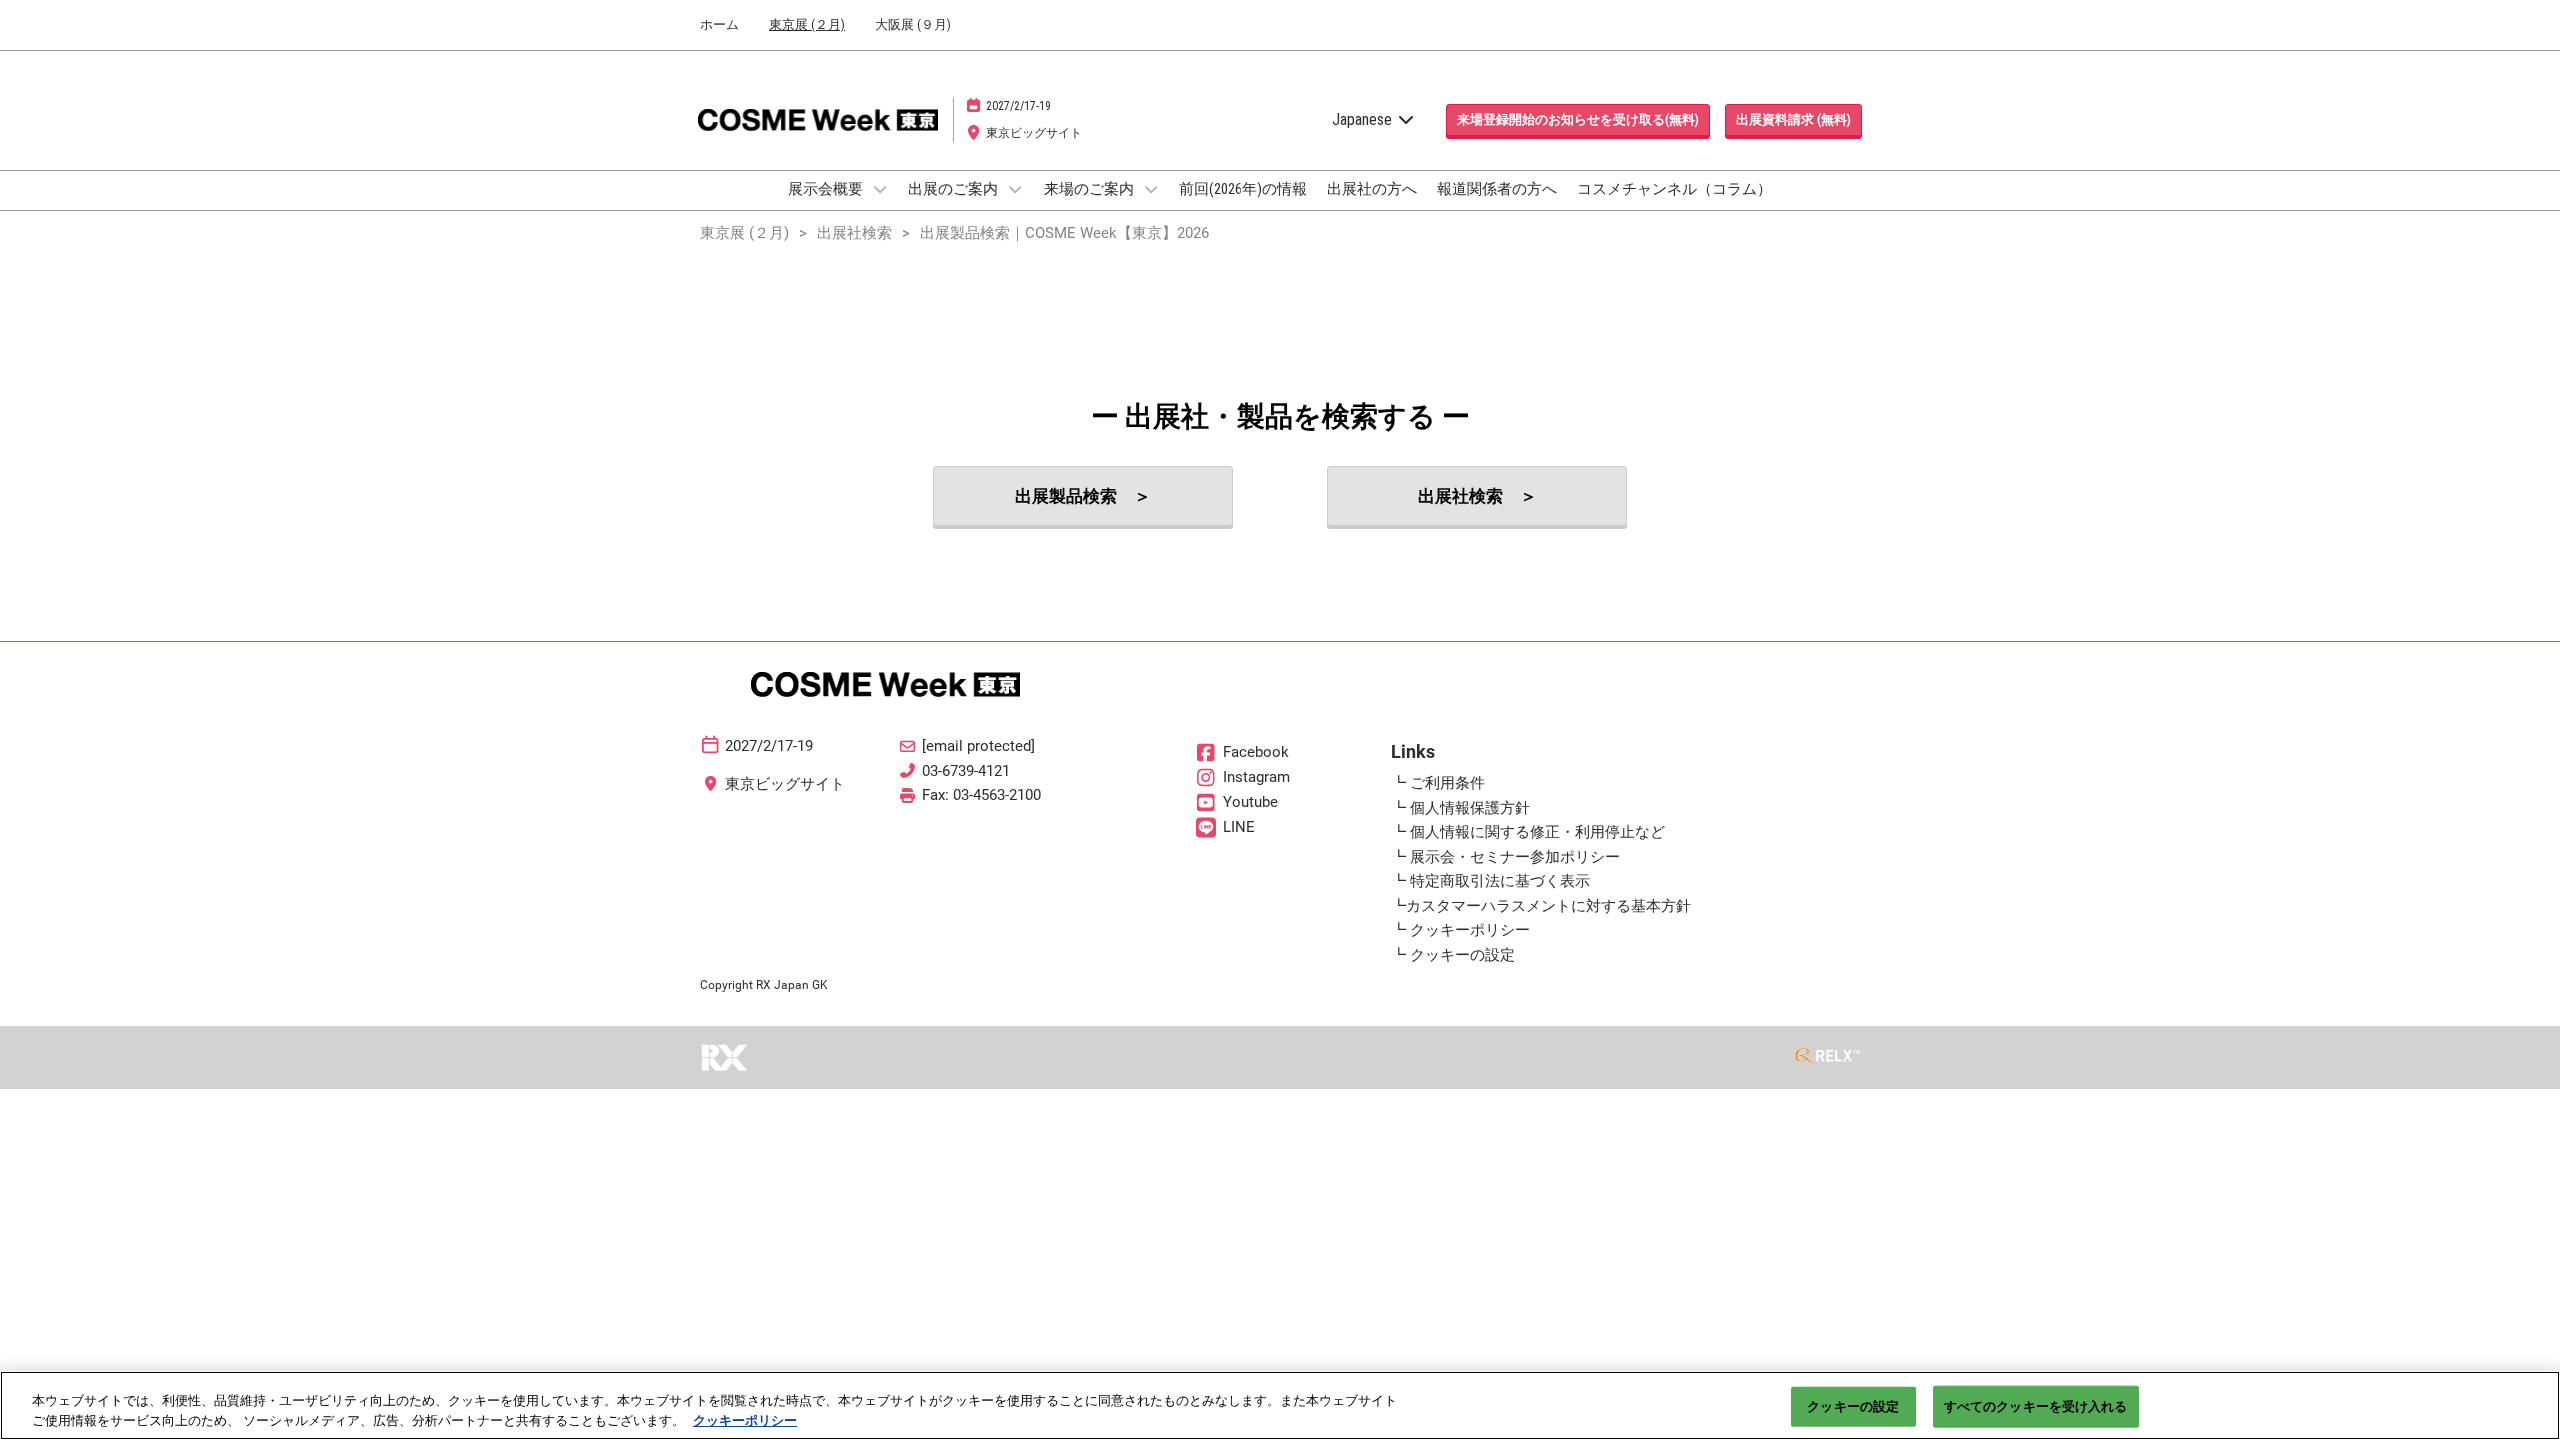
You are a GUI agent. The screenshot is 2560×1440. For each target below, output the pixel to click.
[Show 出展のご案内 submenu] (1015, 189)
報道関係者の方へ (1497, 189)
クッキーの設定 (1853, 1406)
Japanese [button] (1364, 119)
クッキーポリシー (745, 1419)
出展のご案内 (954, 189)
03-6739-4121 (966, 771)
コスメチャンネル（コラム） (1674, 189)
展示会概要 (827, 189)
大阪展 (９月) (913, 24)
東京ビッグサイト (1034, 133)
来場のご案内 (1090, 189)
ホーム (719, 24)
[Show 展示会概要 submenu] (880, 189)
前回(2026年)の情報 (1243, 189)
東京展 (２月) (807, 24)
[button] (1578, 120)
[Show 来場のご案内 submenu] (1151, 189)
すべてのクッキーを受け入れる (2036, 1406)
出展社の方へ (1372, 189)
